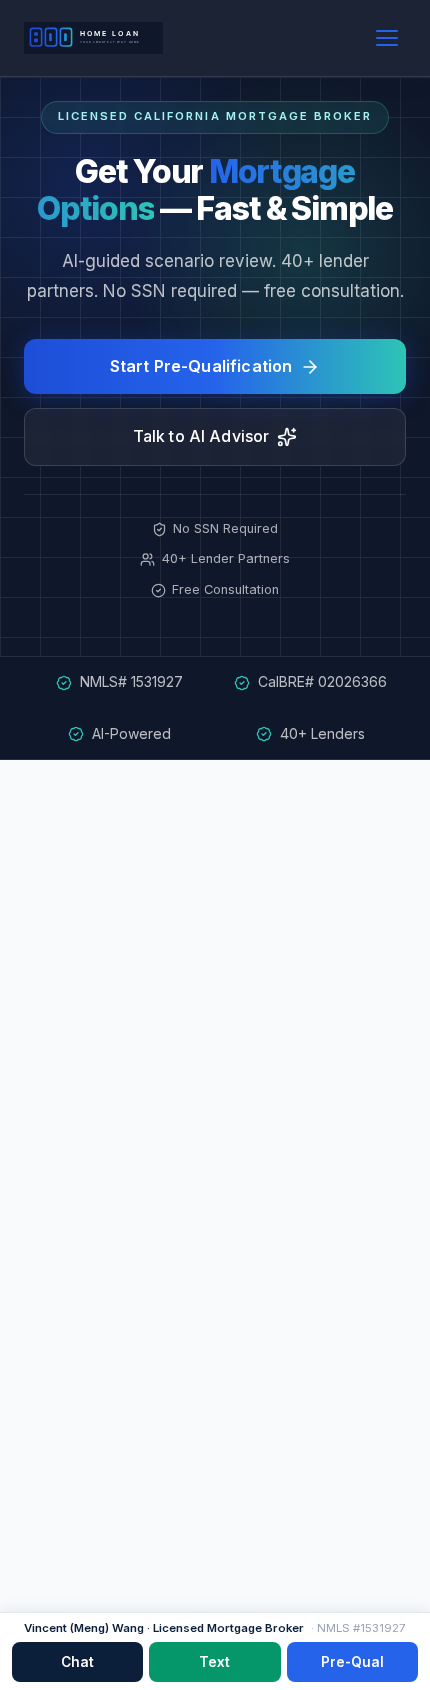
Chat (78, 1662)
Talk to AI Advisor (201, 436)
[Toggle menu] (387, 38)
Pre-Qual (352, 1662)
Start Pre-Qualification (201, 366)
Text (214, 1662)
